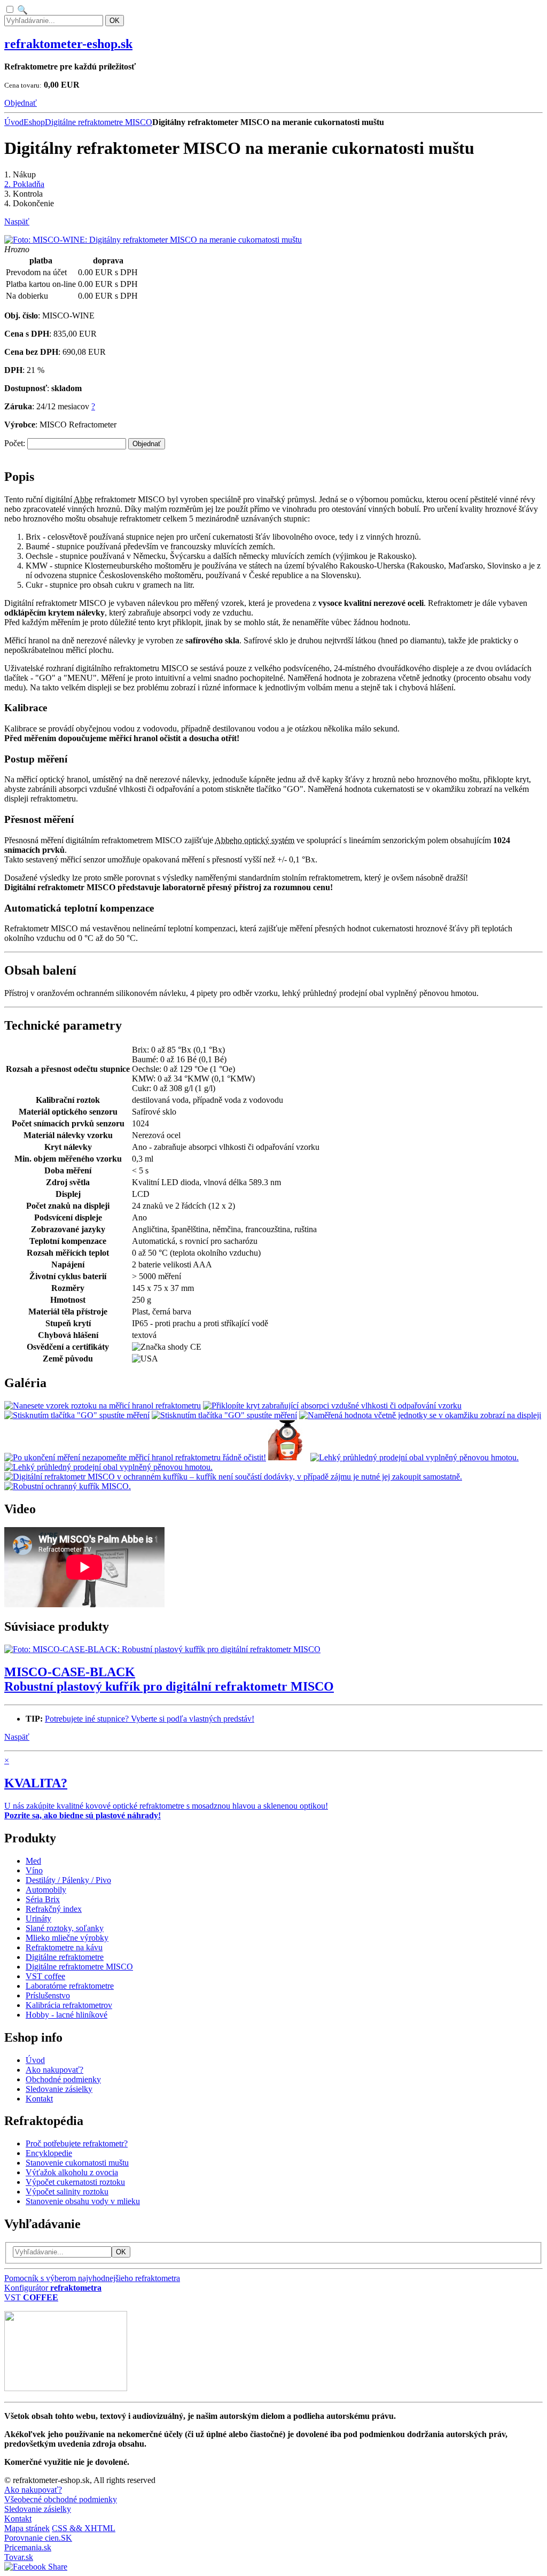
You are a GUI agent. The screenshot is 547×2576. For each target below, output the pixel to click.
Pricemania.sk (28, 2547)
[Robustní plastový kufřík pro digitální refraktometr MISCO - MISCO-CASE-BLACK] (162, 1649)
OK (115, 21)
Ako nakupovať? (33, 2490)
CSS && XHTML (84, 2528)
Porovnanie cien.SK (38, 2538)
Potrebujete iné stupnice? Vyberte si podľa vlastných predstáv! (150, 1719)
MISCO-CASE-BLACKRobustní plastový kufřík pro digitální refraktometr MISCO (169, 1679)
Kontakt (18, 2519)
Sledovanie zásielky (38, 2509)
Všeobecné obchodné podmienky (61, 2499)
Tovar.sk (19, 2557)
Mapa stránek (27, 2528)
